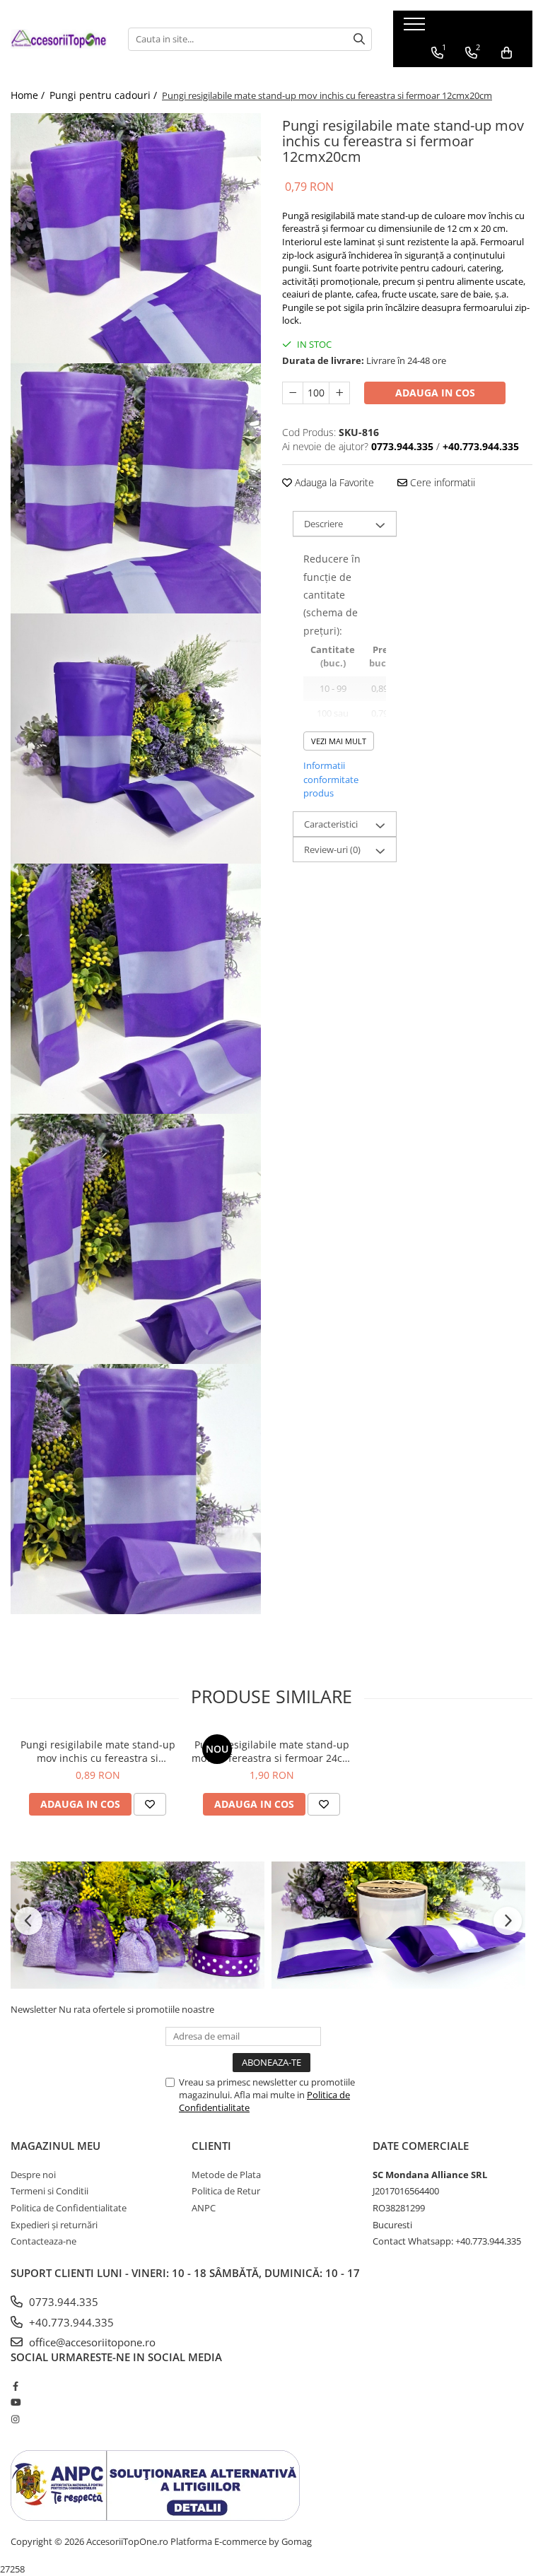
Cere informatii (441, 482)
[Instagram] (15, 2419)
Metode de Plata (226, 2175)
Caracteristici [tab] (331, 824)
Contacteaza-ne (43, 2241)
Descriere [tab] (323, 524)
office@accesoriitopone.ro (91, 2342)
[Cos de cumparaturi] (507, 53)
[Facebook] (15, 2386)
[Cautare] (359, 39)
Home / (29, 95)
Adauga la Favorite (333, 482)
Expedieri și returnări (54, 2225)
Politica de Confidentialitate (69, 2208)
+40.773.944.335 (70, 2322)
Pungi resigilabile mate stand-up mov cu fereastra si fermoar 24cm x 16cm (271, 1751)
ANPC (204, 2208)
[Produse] (416, 28)
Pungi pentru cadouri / (105, 95)
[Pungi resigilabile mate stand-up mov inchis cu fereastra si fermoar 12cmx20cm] (136, 238)
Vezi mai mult (339, 741)
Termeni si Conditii (49, 2191)
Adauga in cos (435, 393)
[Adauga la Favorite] (150, 1804)
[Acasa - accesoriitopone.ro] (59, 39)
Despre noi (33, 2175)
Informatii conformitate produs (331, 779)
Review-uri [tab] (332, 849)
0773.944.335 (62, 2302)
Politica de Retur (226, 2191)
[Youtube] (15, 2402)
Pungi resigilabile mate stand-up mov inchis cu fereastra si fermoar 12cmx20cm (98, 1751)
